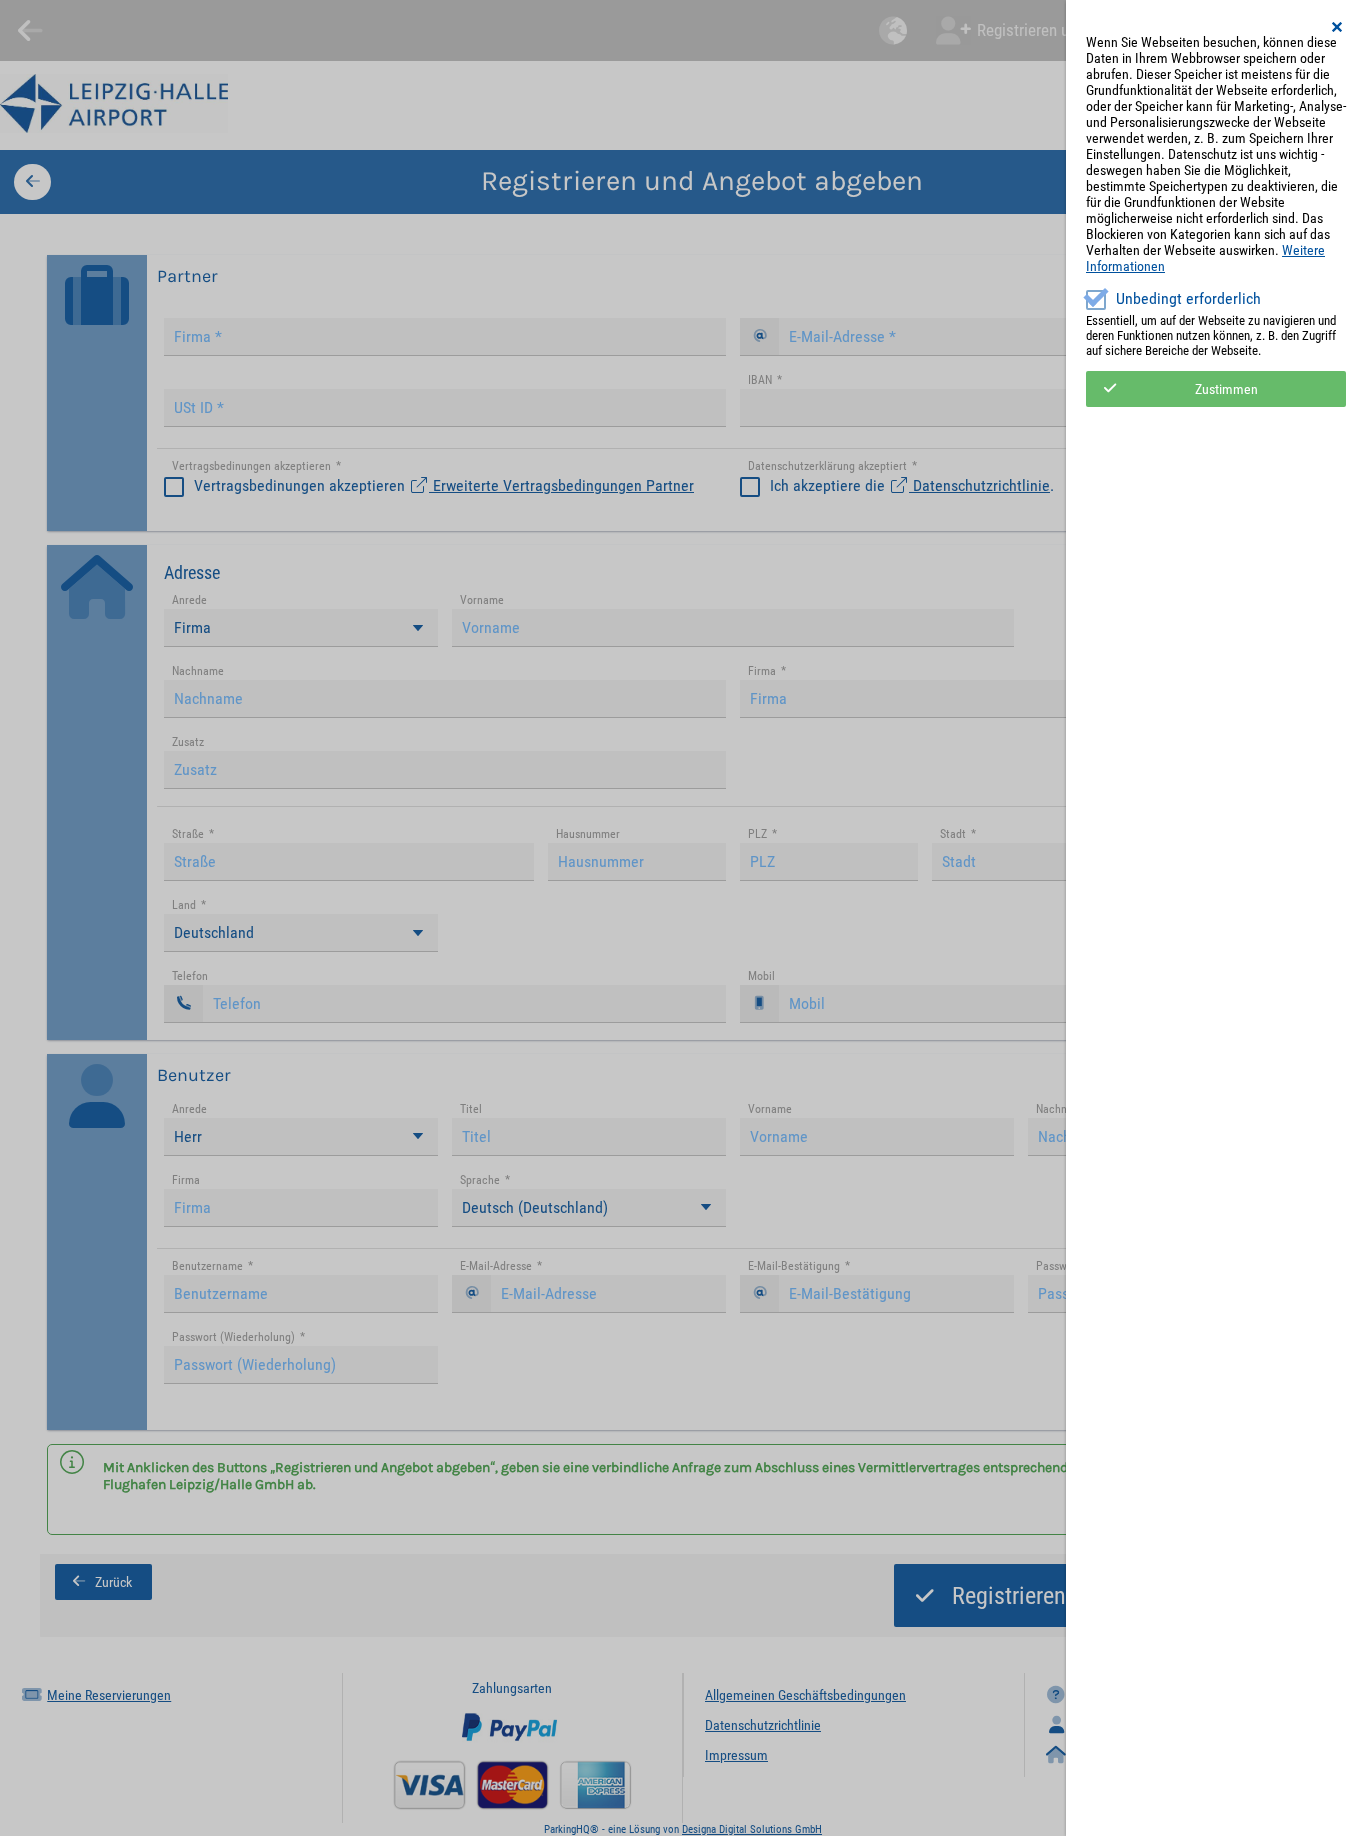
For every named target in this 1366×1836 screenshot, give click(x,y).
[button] (1338, 27)
